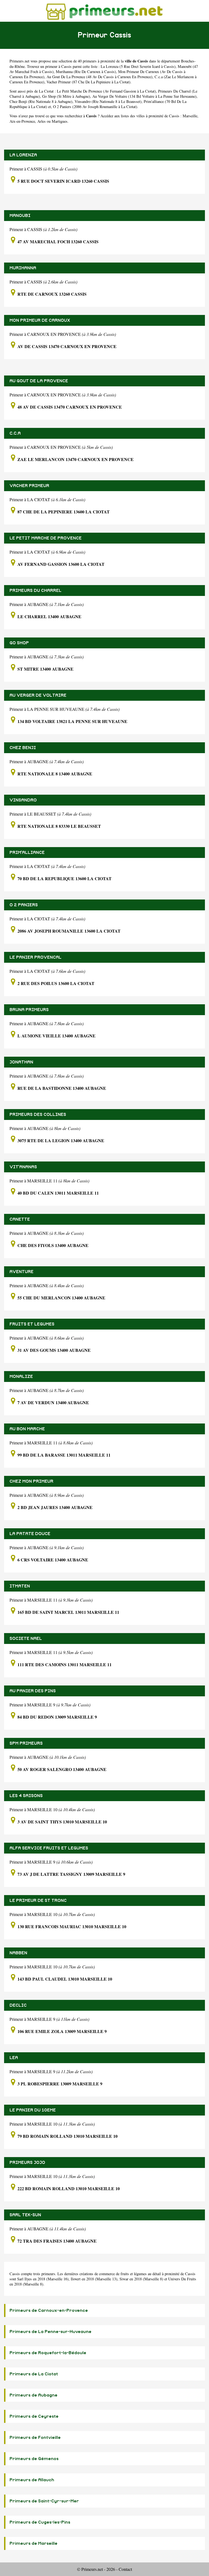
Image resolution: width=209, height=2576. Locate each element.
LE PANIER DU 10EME (33, 2110)
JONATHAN (21, 1062)
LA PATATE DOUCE (30, 1534)
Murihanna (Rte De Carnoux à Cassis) (86, 72)
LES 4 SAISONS (26, 1796)
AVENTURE (21, 1272)
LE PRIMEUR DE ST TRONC (38, 1901)
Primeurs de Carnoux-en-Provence (49, 2310)
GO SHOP (19, 643)
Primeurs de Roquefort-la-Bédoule (48, 2353)
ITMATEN (20, 1586)
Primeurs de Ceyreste (34, 2416)
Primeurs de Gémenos (34, 2459)
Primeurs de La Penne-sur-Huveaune (50, 2332)
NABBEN (18, 1953)
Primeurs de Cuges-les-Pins (40, 2522)
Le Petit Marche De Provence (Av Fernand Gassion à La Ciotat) (106, 91)
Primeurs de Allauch (32, 2480)
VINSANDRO (23, 800)
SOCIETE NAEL (26, 1639)
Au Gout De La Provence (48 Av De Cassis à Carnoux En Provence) (99, 77)
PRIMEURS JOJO (27, 2163)
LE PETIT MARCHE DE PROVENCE (46, 538)
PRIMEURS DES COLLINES (38, 1115)
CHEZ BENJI (23, 748)
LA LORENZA (23, 155)
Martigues (60, 121)
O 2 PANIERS (24, 905)
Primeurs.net (19, 61)
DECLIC (18, 2005)
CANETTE (20, 1219)
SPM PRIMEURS (26, 1743)
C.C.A (15, 433)
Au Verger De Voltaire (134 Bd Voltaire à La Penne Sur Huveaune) (144, 96)
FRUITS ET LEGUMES (32, 1324)
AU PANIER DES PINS (33, 1691)
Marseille (190, 116)
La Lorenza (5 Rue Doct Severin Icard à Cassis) (138, 66)
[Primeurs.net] (105, 11)
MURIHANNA (23, 268)
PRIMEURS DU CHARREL (36, 591)
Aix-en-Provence (22, 121)
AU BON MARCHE (27, 1429)
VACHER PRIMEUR (29, 486)
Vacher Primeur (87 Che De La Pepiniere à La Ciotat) (88, 82)
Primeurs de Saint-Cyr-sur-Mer (44, 2501)
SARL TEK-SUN (25, 2215)
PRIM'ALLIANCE (27, 853)
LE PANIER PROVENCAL (36, 957)
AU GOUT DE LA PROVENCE (39, 381)
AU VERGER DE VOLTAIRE (38, 695)
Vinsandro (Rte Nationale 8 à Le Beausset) (108, 101)
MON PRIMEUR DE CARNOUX (40, 320)
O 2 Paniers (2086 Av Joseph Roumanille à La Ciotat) (95, 107)
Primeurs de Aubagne (33, 2395)
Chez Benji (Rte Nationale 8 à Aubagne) (41, 101)
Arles (42, 121)
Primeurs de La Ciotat (34, 2374)
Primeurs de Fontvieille (35, 2438)
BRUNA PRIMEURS (29, 1010)
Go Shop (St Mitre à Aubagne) (66, 96)
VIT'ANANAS (23, 1167)
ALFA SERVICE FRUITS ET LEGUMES (49, 1848)
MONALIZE (21, 1377)
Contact (125, 2569)
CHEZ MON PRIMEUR (31, 1481)
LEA (14, 2058)
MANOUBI (20, 216)
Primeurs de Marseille (33, 2543)
